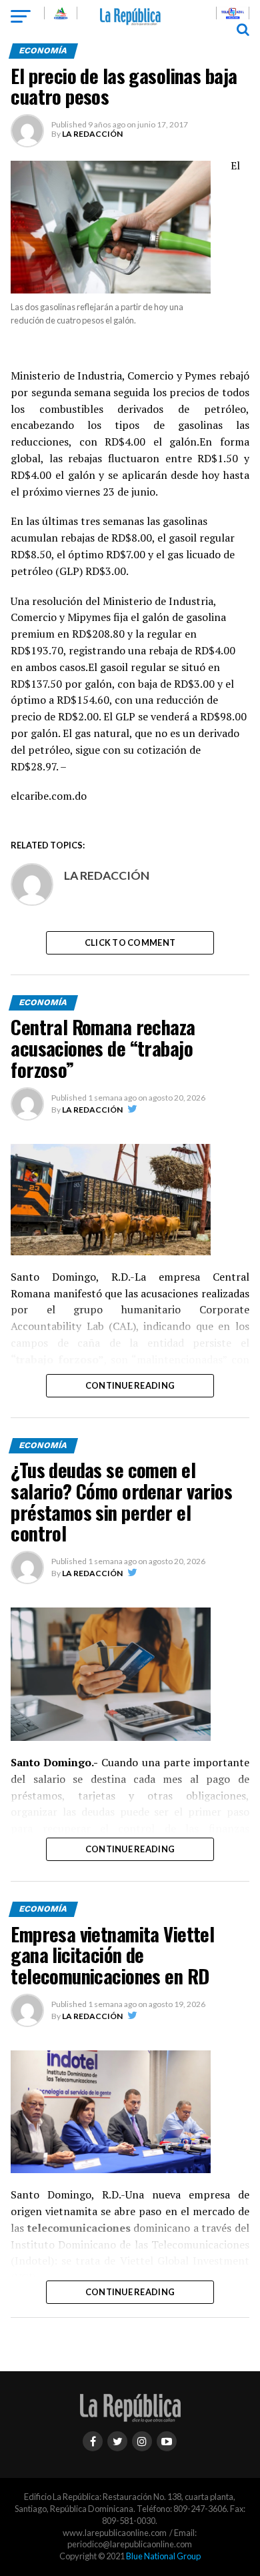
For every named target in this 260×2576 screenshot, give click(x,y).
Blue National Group (163, 2556)
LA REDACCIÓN (92, 134)
